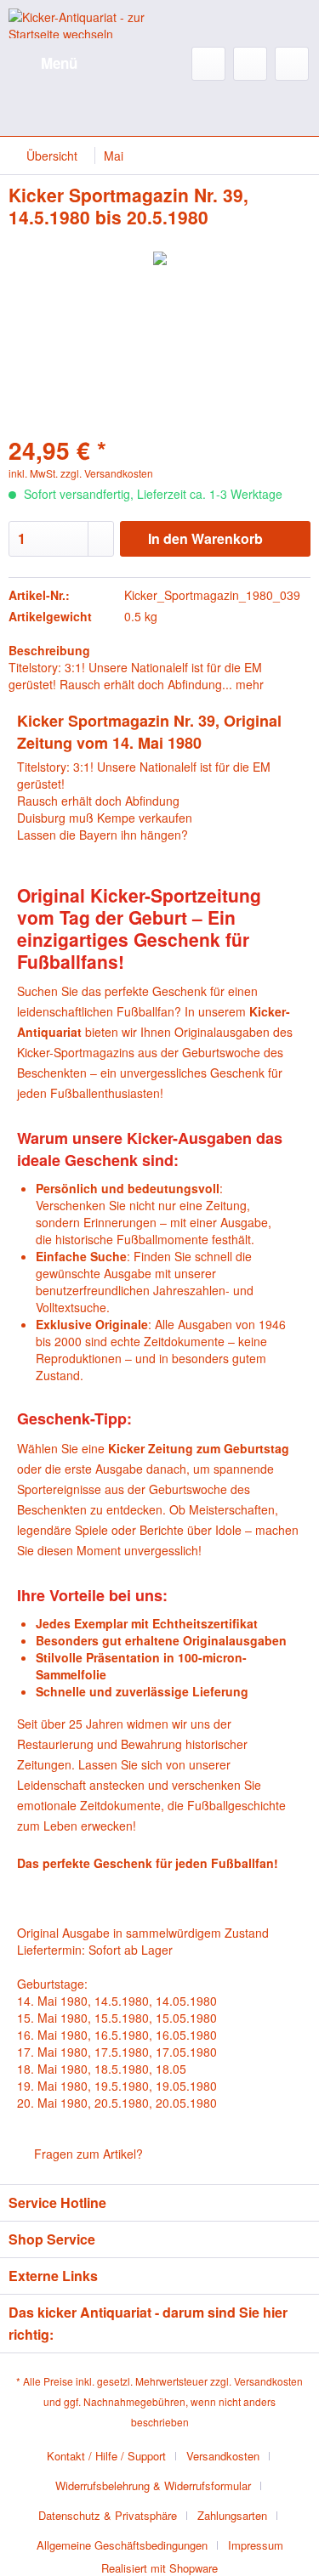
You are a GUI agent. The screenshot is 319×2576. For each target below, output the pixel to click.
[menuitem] (43, 64)
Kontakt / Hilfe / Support (106, 2456)
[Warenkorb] (292, 64)
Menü (59, 63)
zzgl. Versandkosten (107, 473)
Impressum (256, 2545)
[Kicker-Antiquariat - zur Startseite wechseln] (84, 23)
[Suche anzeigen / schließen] (208, 64)
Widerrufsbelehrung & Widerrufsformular (153, 2485)
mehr (248, 684)
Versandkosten (268, 2381)
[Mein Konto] (250, 64)
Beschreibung (49, 650)
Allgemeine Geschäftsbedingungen (122, 2545)
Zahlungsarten (232, 2515)
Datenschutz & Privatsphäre (108, 2515)
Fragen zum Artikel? (87, 2154)
